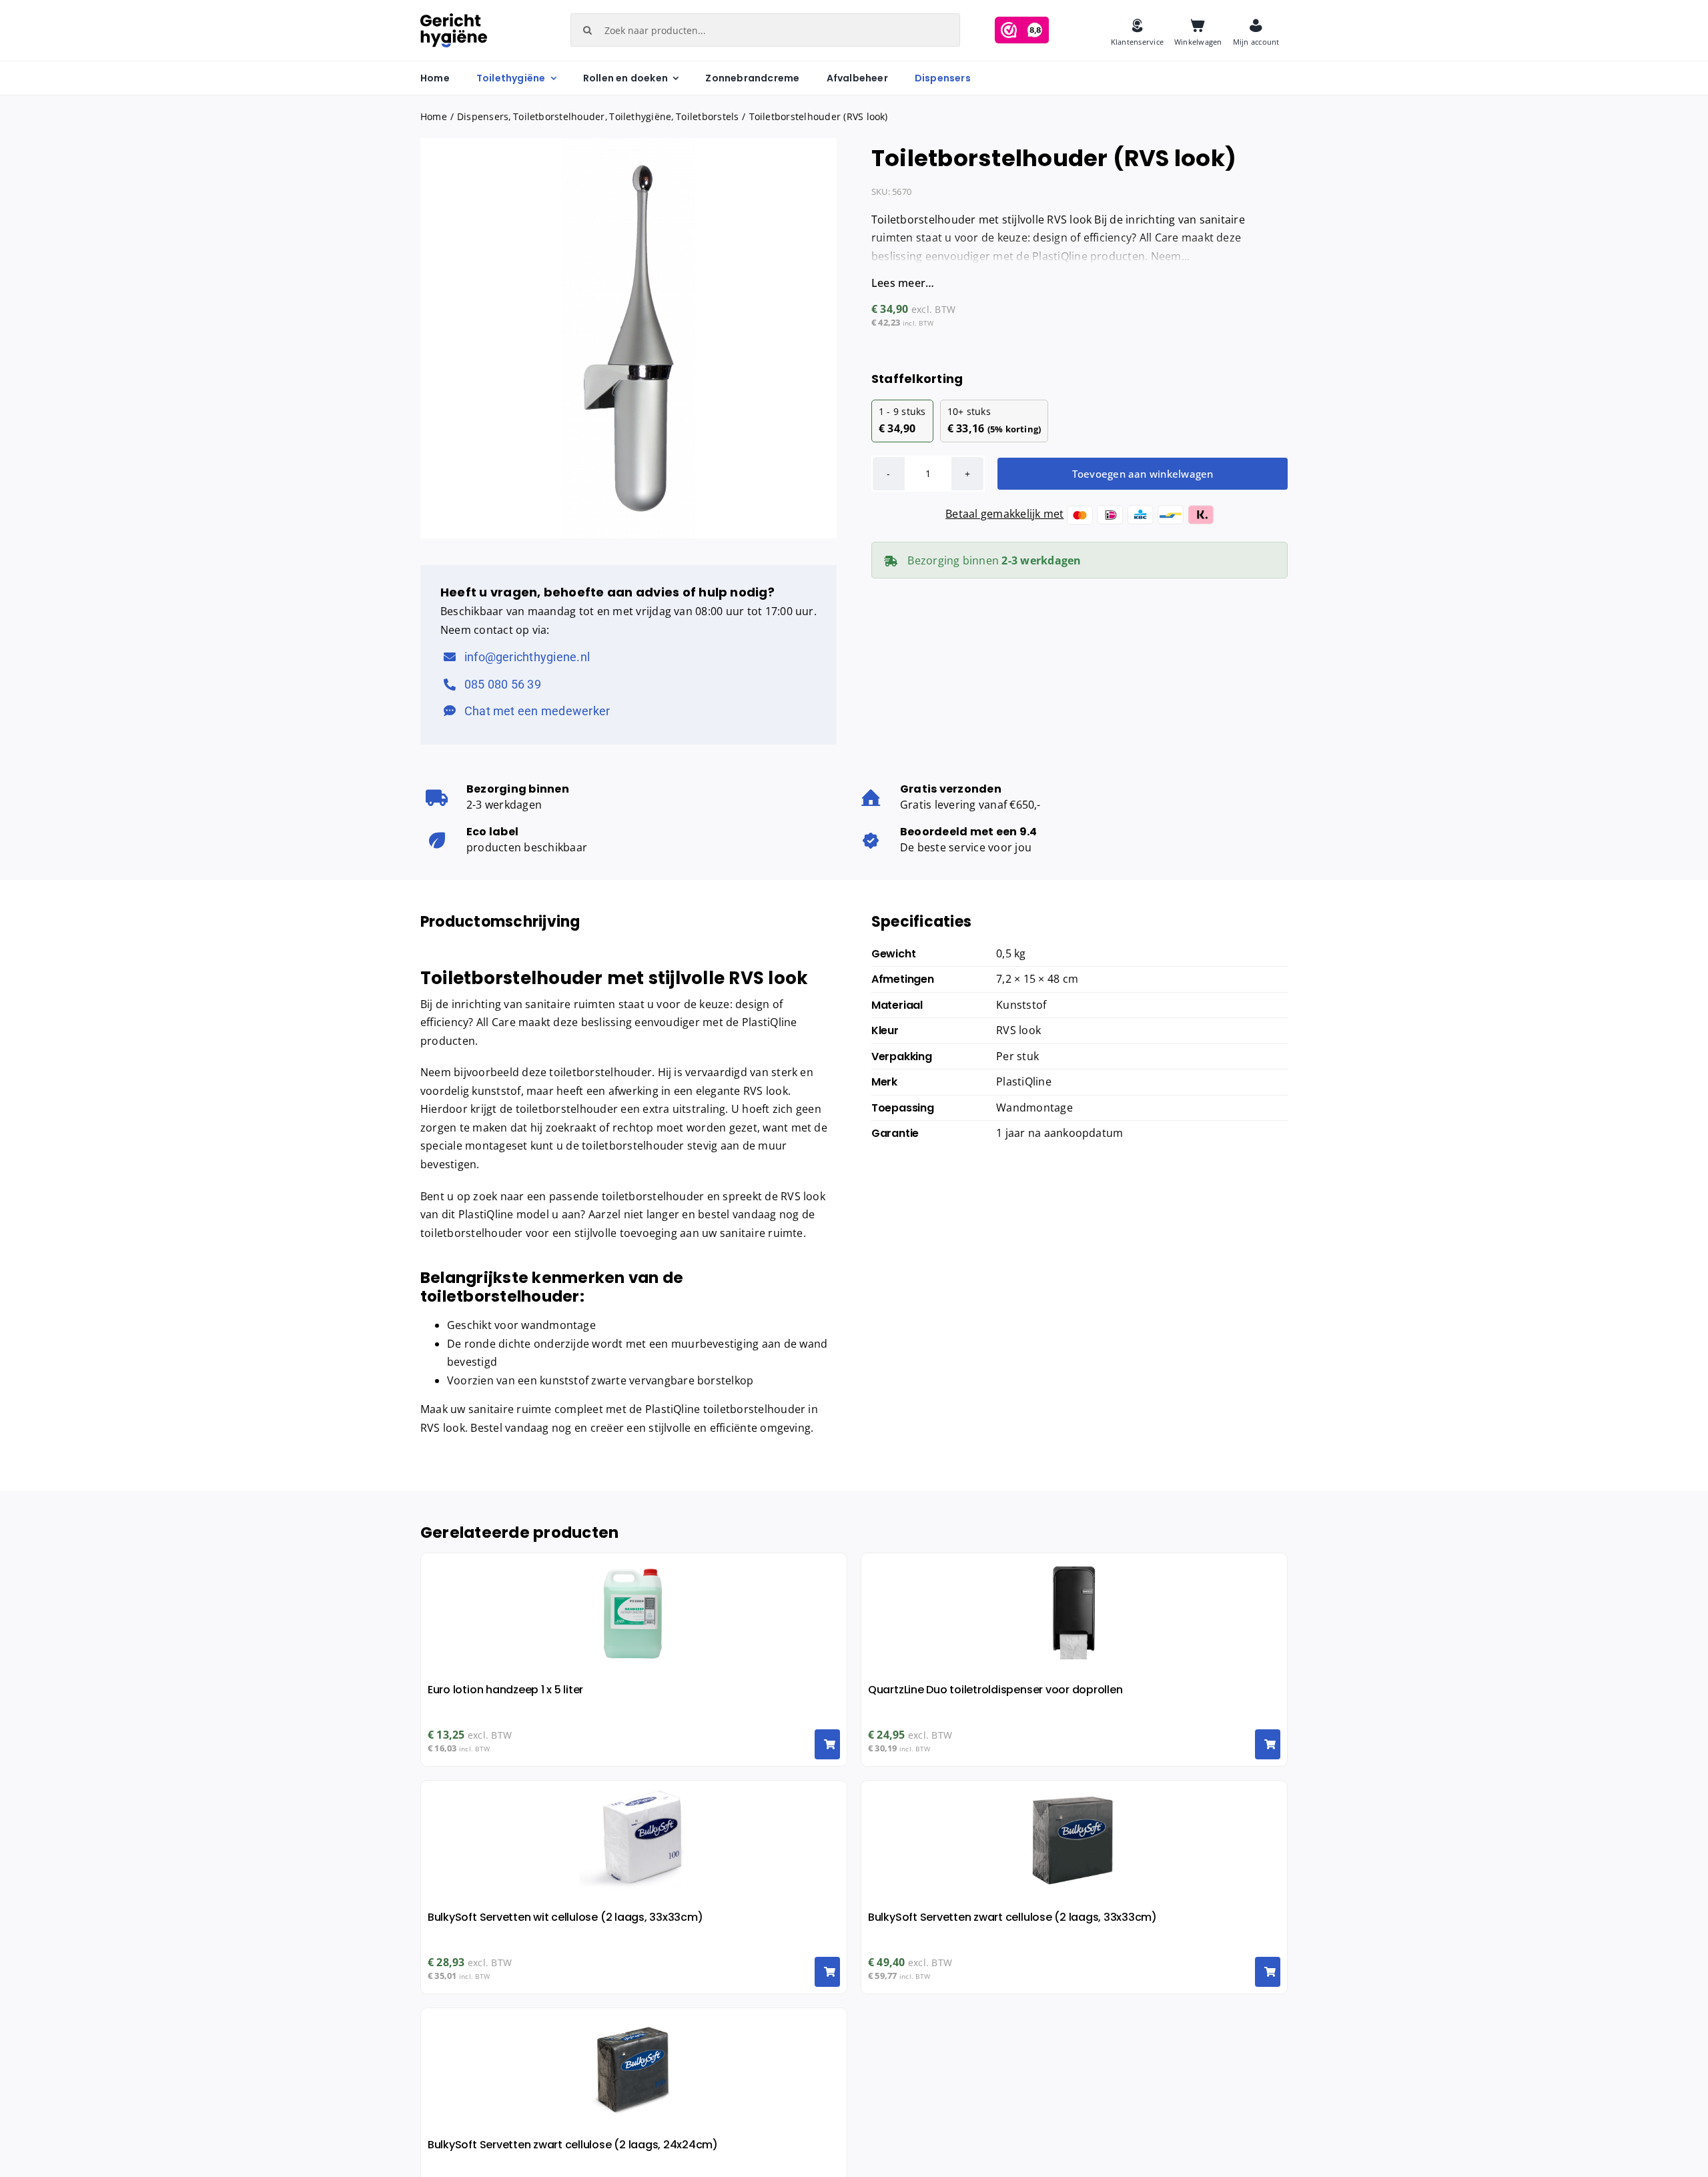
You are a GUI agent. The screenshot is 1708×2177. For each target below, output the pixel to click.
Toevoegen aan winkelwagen (1143, 474)
